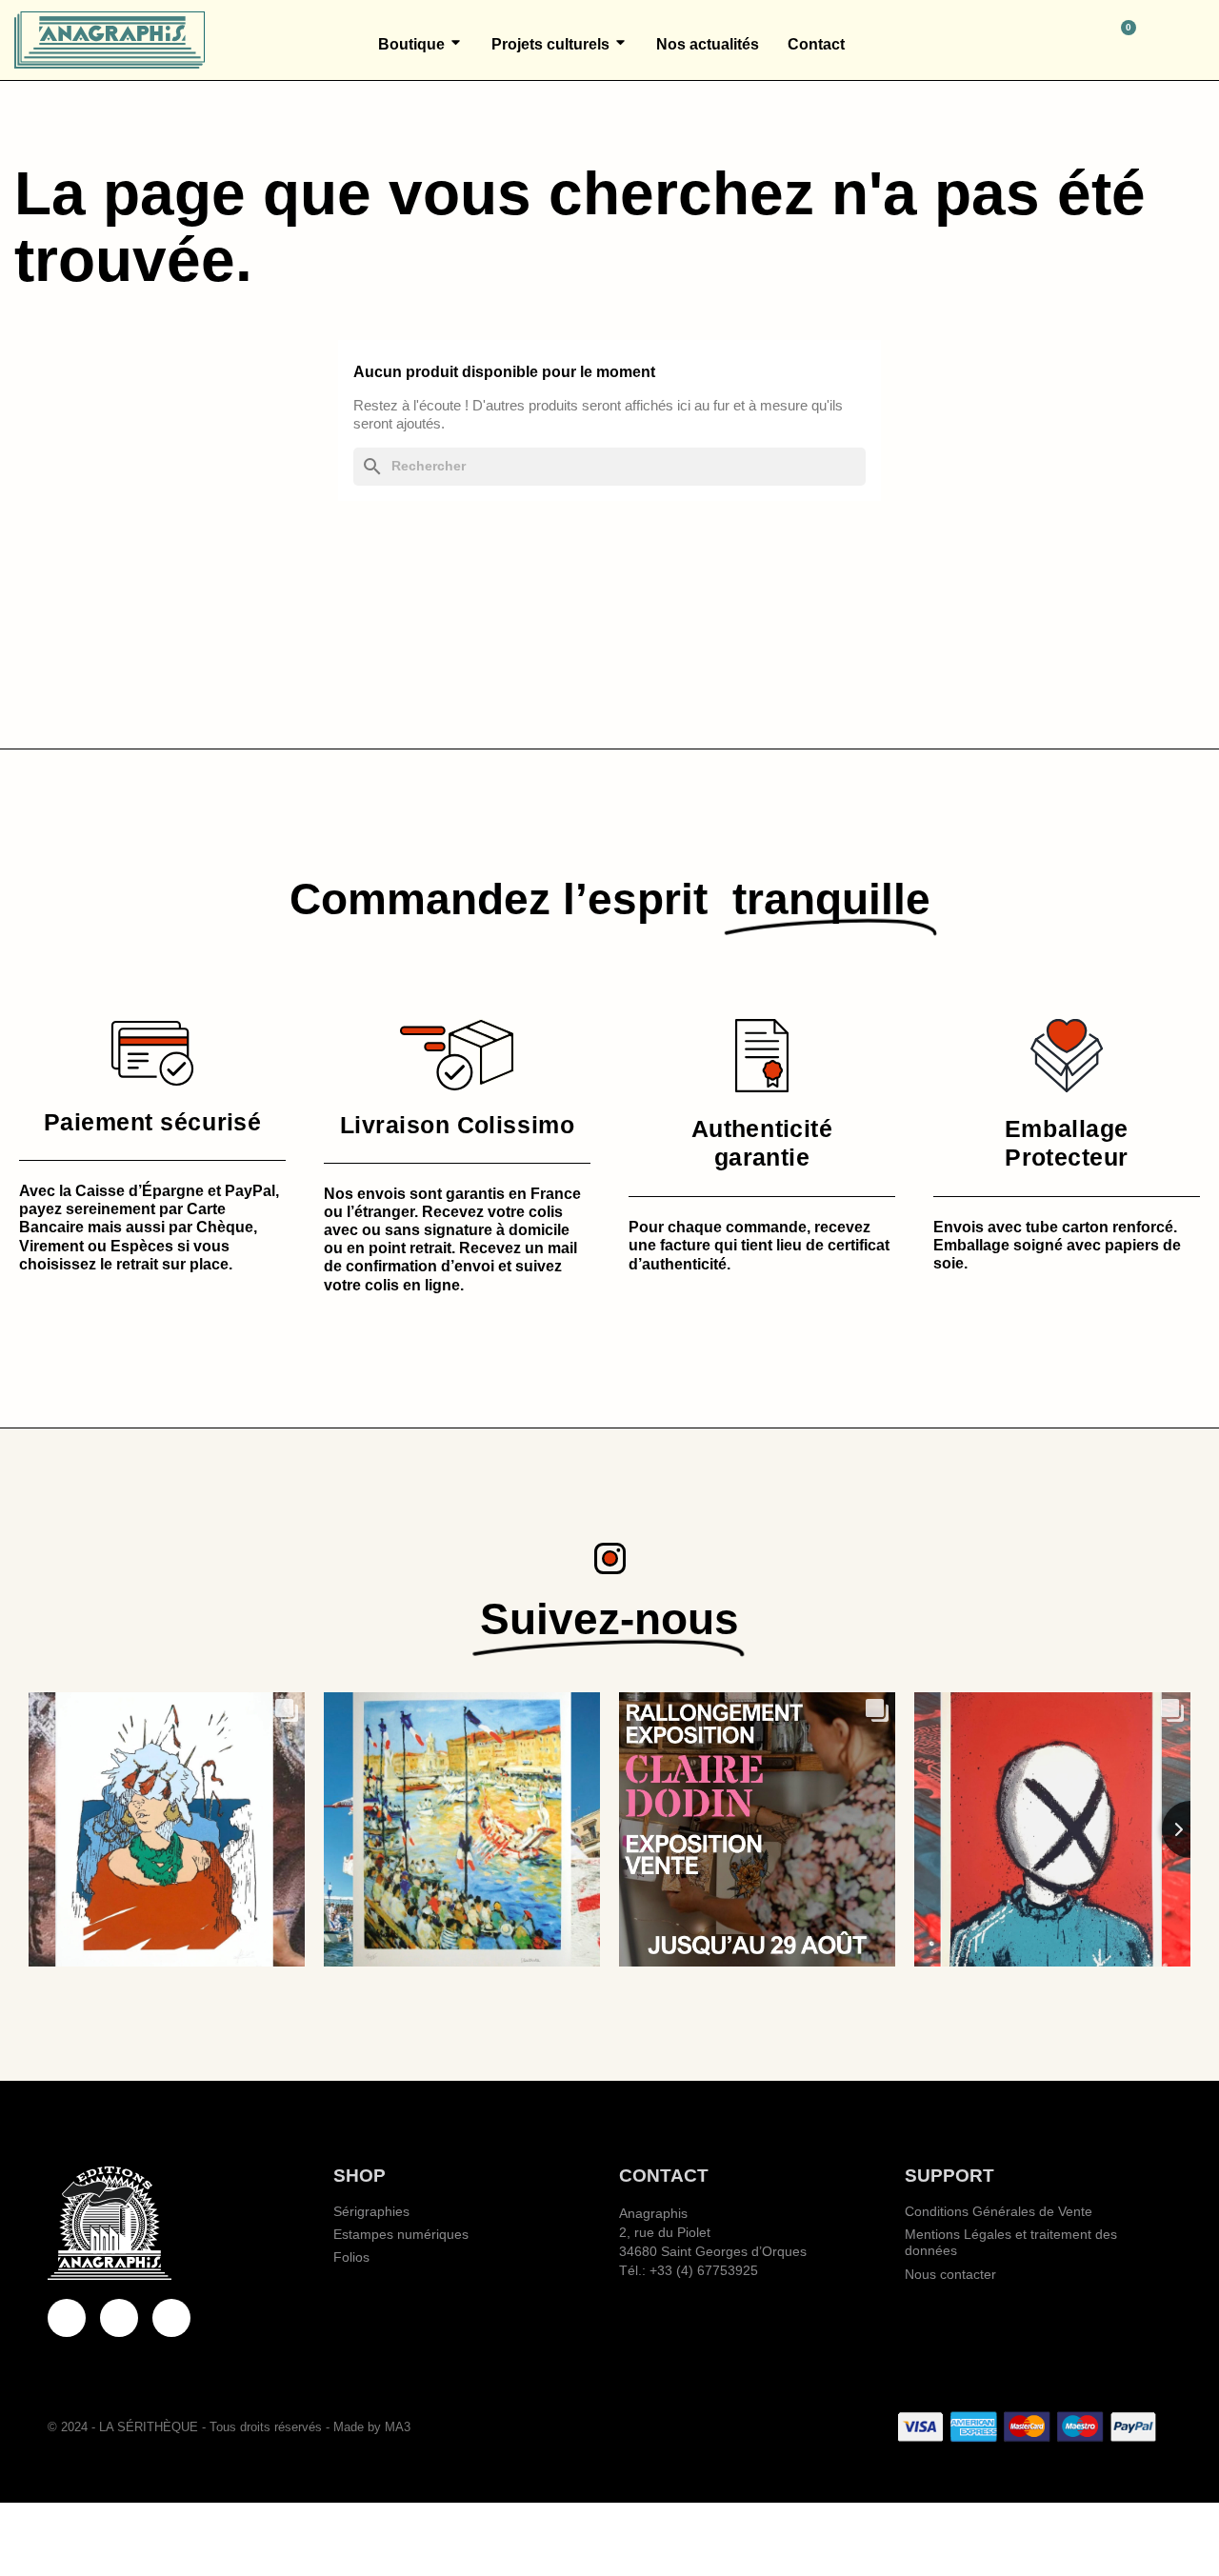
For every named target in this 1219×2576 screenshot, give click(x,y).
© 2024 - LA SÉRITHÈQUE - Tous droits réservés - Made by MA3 (229, 2427)
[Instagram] (171, 2318)
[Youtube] (119, 2318)
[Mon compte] (1197, 40)
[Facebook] (67, 2318)
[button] (1039, 40)
